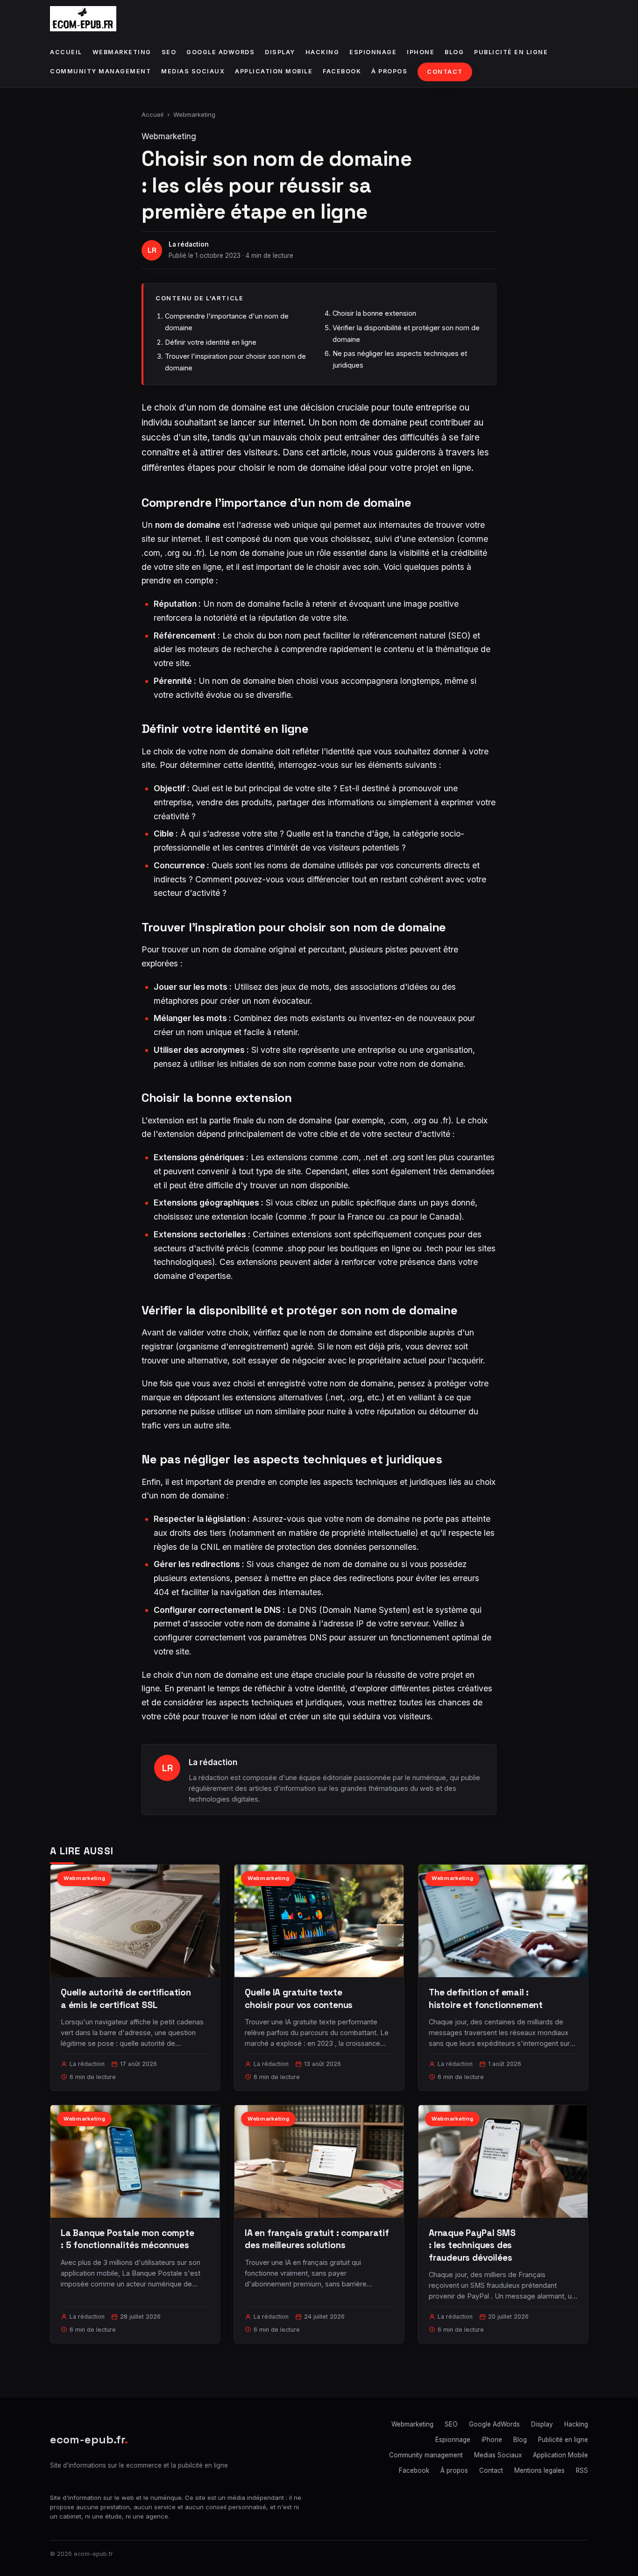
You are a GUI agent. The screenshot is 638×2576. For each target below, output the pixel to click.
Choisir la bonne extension (374, 313)
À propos (389, 71)
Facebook (342, 71)
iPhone (421, 52)
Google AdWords (220, 52)
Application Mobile (274, 71)
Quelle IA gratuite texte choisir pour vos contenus (299, 1998)
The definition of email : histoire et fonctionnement (486, 1998)
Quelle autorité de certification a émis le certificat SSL (126, 1998)
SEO (169, 52)
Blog (454, 52)
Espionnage (373, 52)
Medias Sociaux (193, 71)
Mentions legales (539, 2470)
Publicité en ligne (511, 52)
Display (280, 52)
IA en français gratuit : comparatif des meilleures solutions (317, 2239)
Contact (445, 72)
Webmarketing (122, 52)
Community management (100, 71)
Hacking (323, 52)
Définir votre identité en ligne (211, 342)
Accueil (66, 52)
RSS (582, 2470)
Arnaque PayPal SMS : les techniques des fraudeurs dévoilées (472, 2245)
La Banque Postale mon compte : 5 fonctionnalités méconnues (128, 2239)
